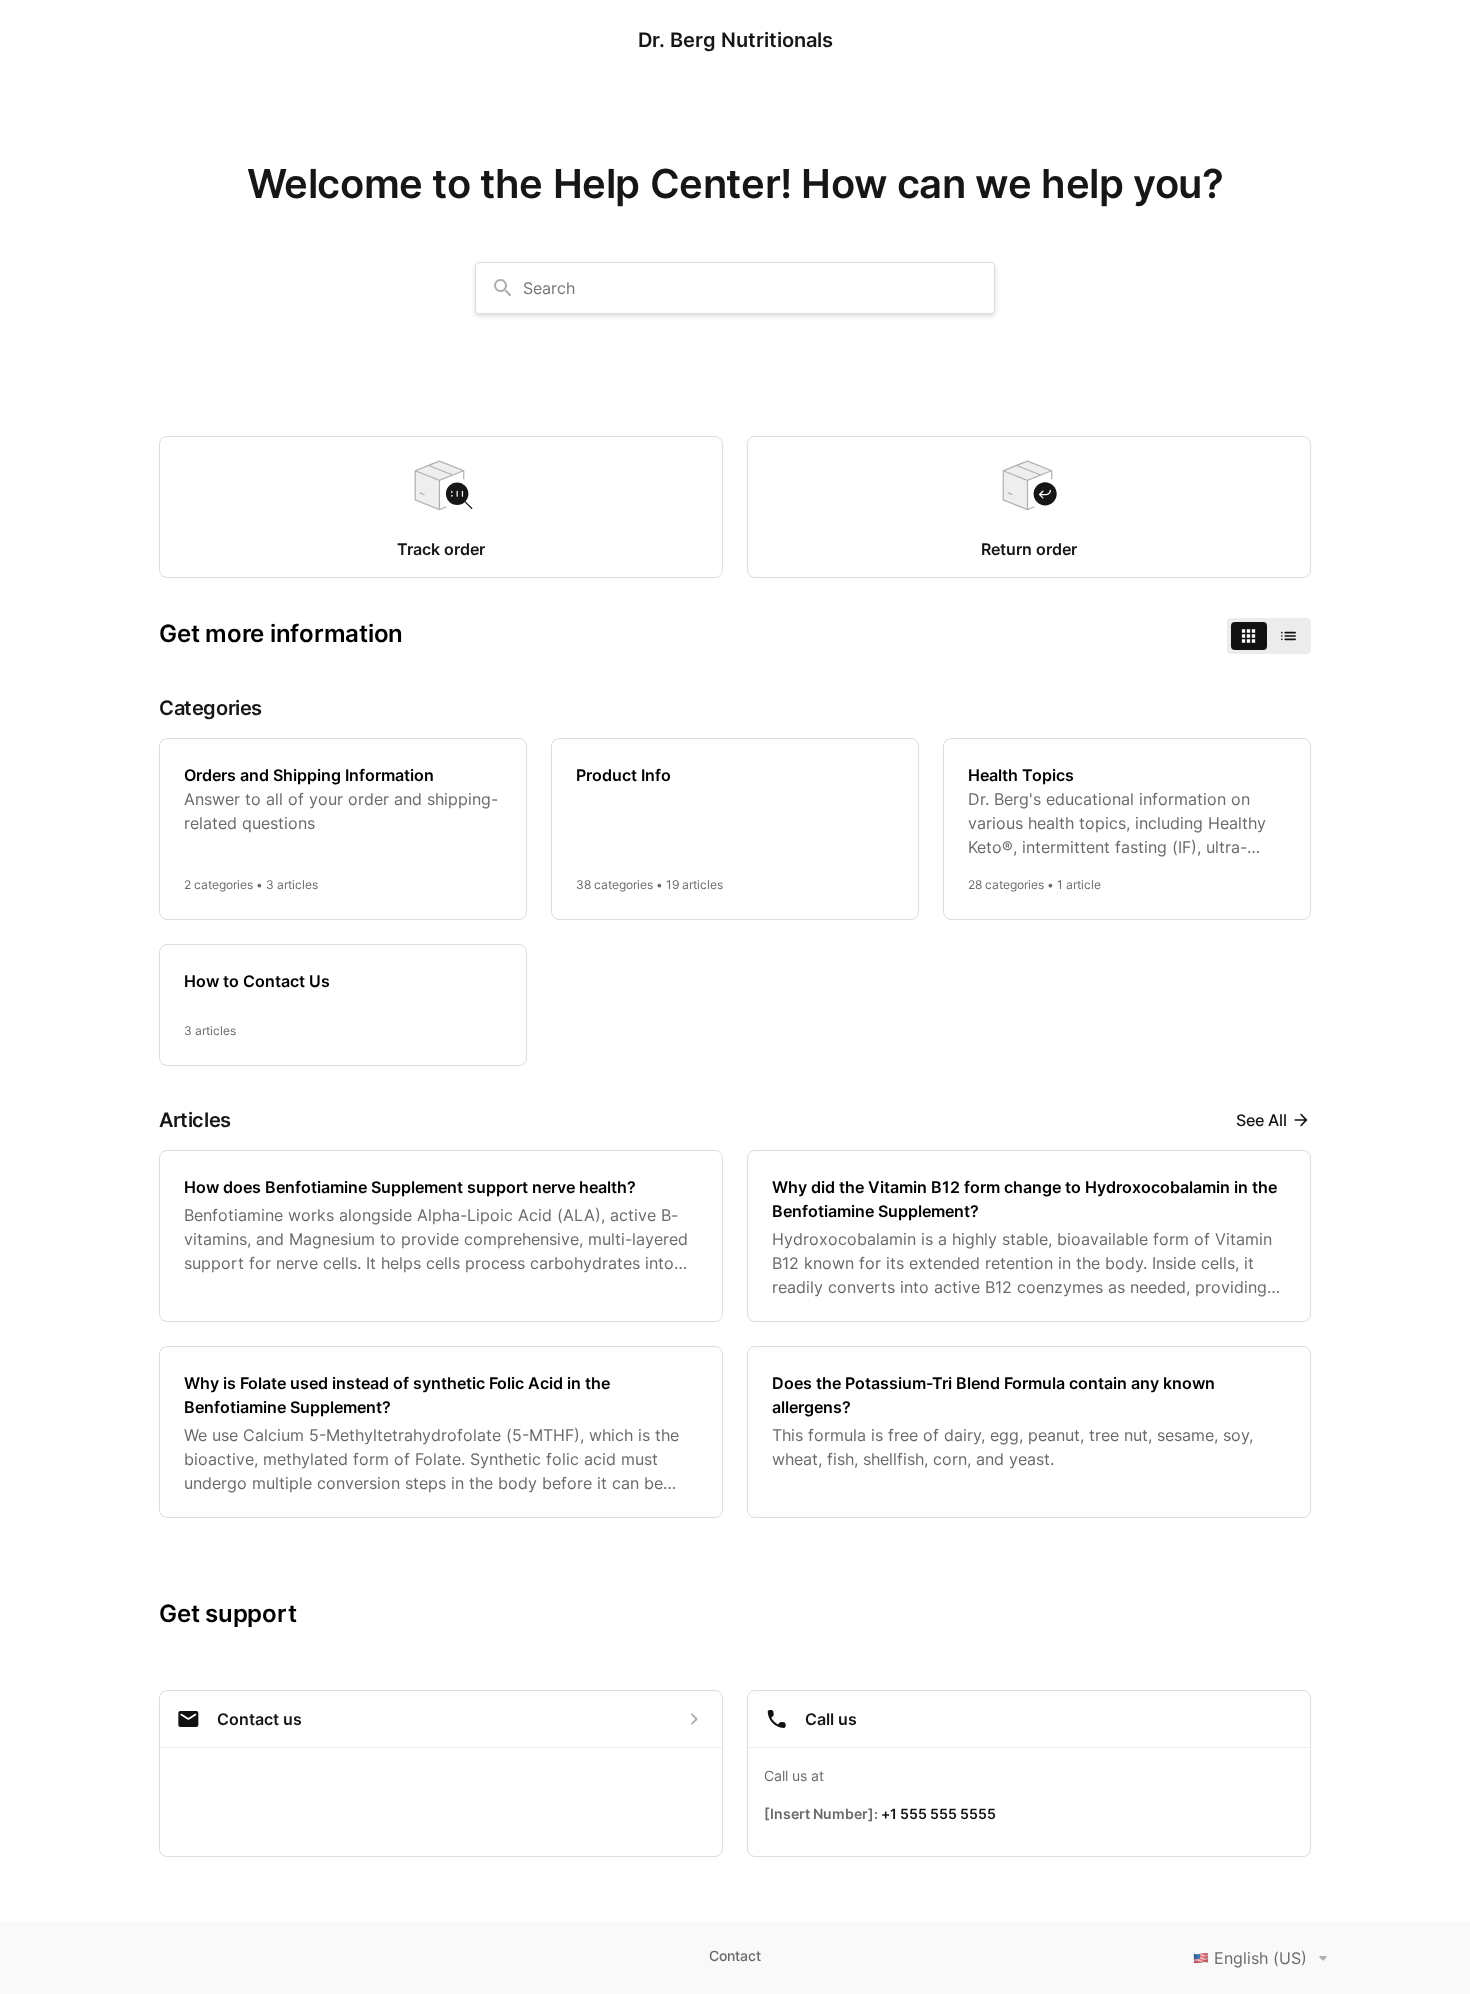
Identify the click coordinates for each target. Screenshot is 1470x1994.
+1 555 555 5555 (938, 1813)
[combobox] (735, 288)
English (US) (1260, 1958)
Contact (735, 1955)
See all (1261, 1120)
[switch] (1269, 636)
